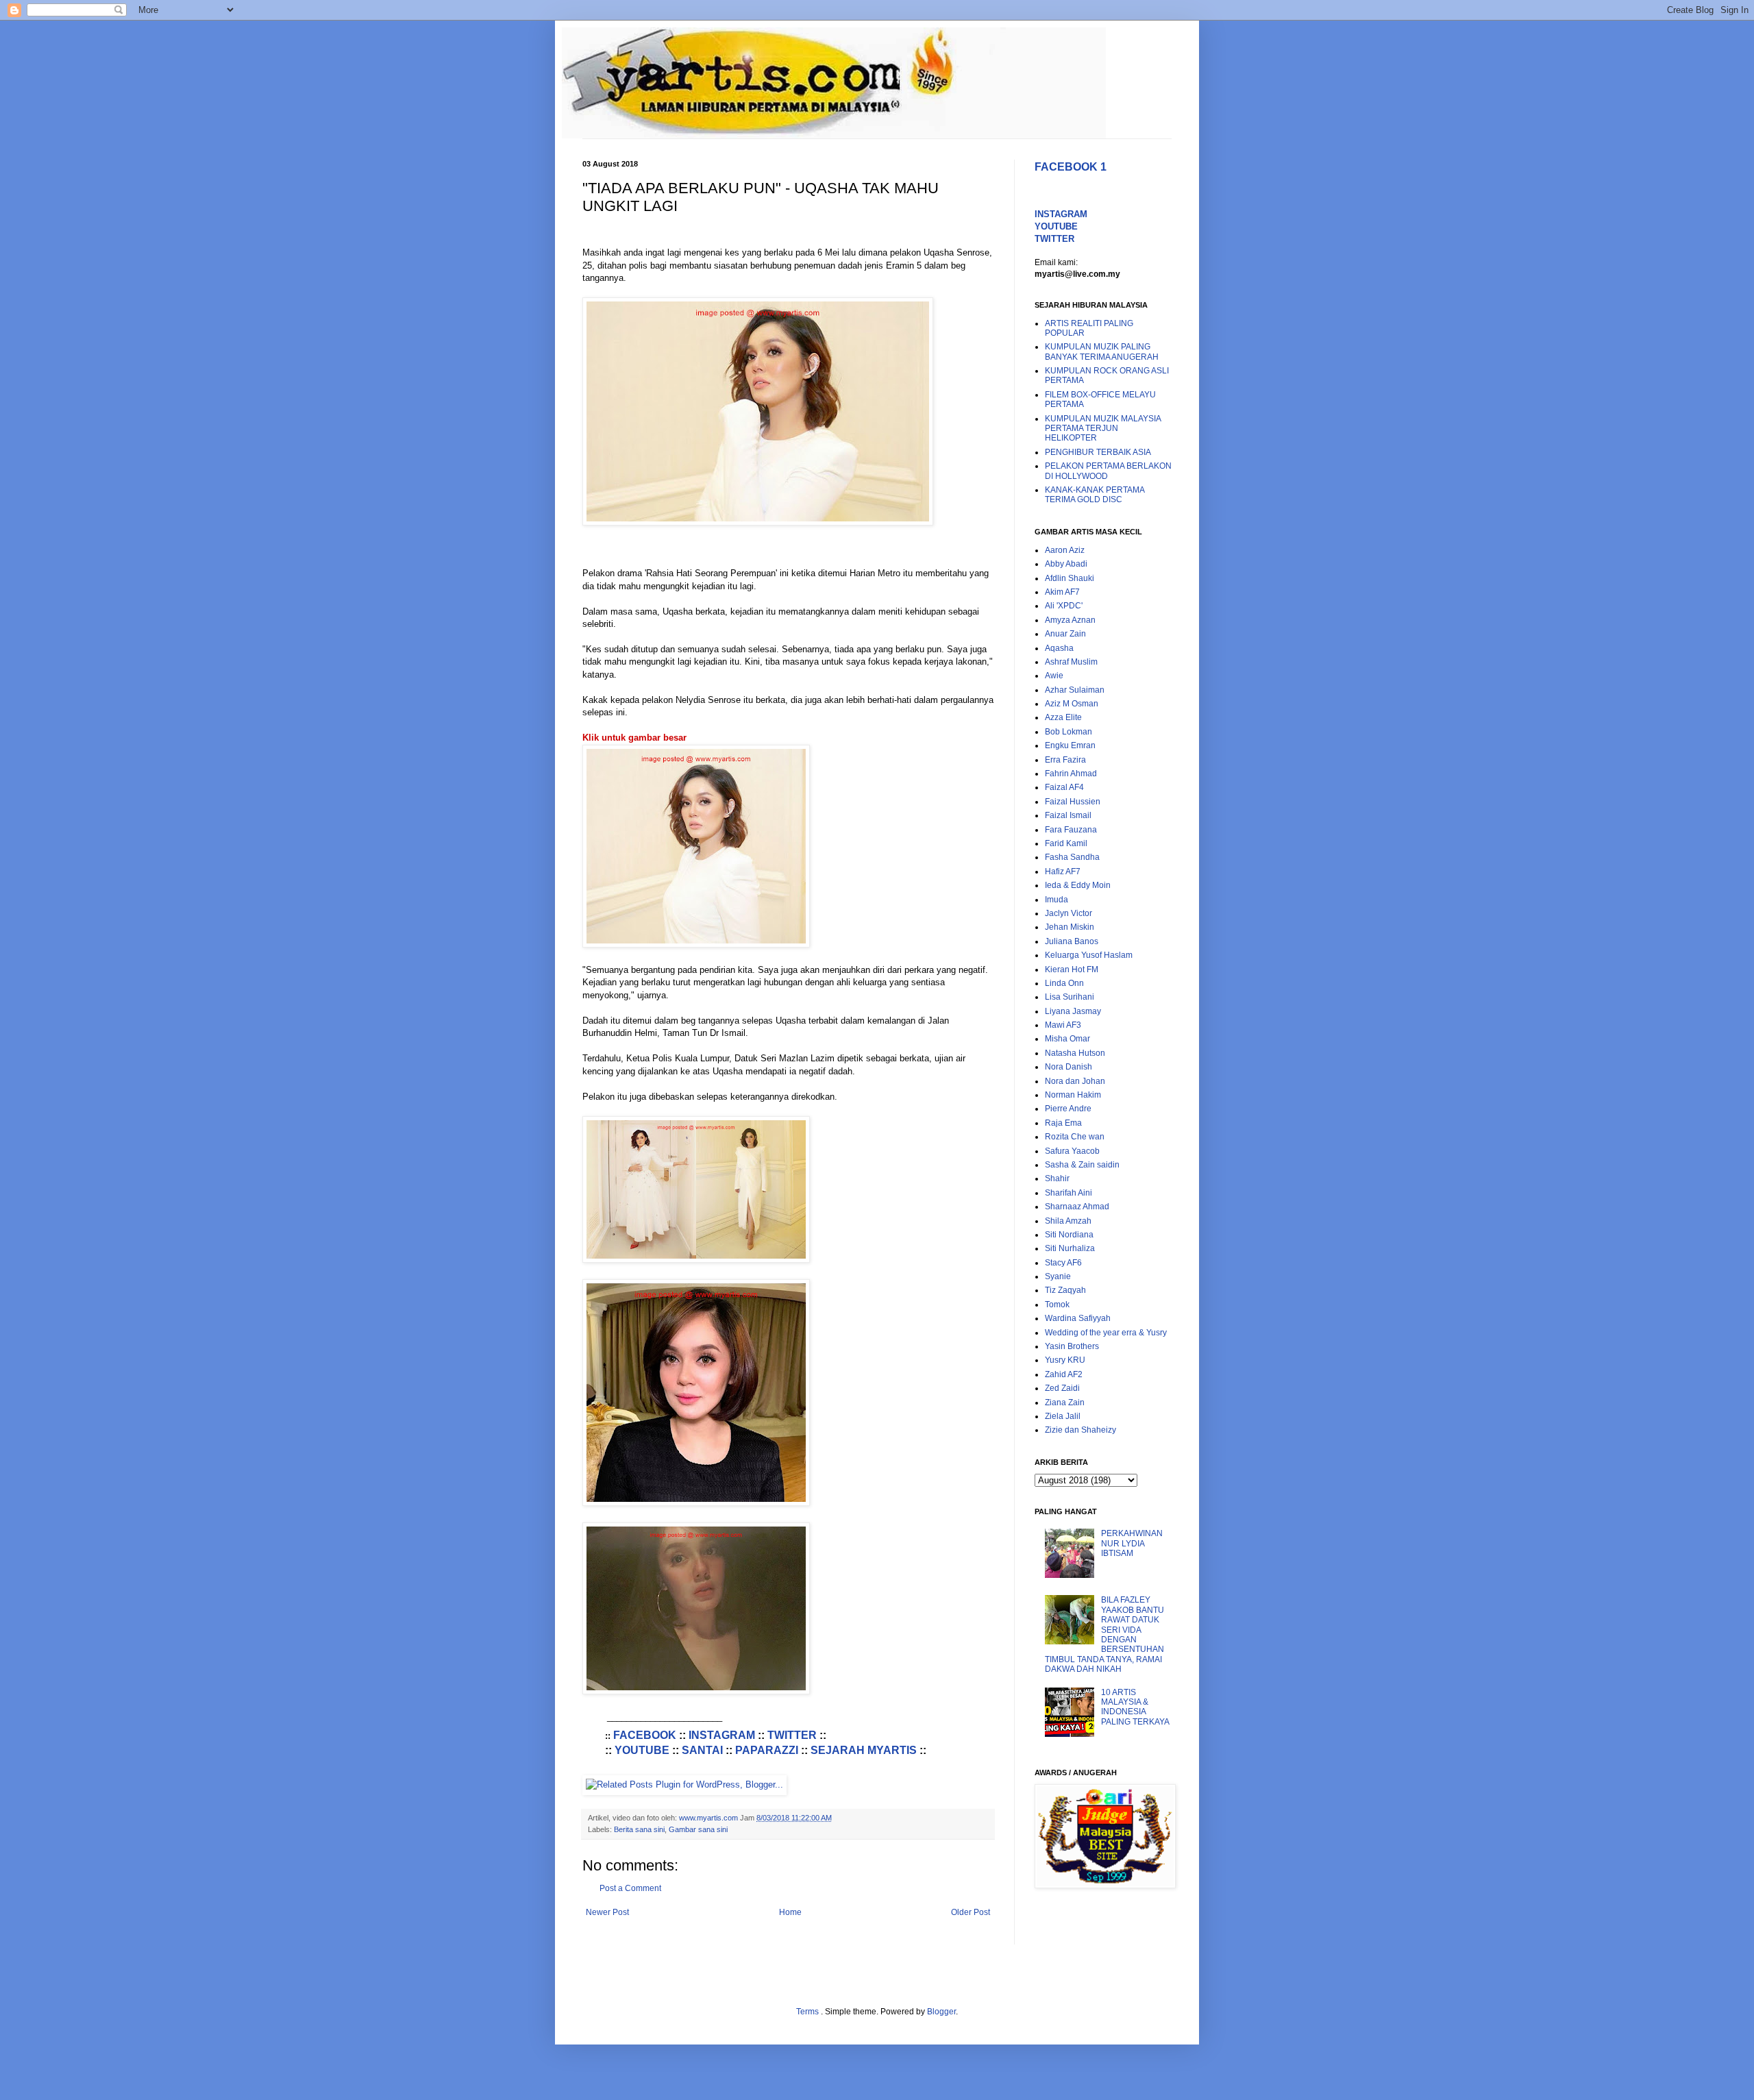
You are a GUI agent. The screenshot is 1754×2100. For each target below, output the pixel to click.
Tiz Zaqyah (1065, 1290)
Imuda (1057, 900)
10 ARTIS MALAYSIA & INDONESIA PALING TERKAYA (1135, 1707)
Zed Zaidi (1062, 1388)
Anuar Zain (1065, 634)
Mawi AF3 (1063, 1025)
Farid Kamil (1066, 843)
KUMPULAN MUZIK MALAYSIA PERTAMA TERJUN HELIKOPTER (1103, 429)
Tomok (1057, 1305)
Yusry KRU (1065, 1360)
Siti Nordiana (1069, 1235)
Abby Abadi (1066, 564)
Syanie (1058, 1276)
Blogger (941, 2012)
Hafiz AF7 (1063, 872)
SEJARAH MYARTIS (864, 1750)
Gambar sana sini (698, 1829)
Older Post (971, 1912)
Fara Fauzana (1071, 830)
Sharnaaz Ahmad (1077, 1207)
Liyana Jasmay (1073, 1011)
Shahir (1057, 1178)
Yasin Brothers (1072, 1346)
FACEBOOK (645, 1735)
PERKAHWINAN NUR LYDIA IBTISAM (1132, 1543)
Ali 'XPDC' (1064, 606)
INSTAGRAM (722, 1735)
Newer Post (607, 1912)
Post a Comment (630, 1888)
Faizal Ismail (1068, 815)
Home (790, 1912)
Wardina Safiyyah (1078, 1318)
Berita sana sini (639, 1829)
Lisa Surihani (1070, 997)
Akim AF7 (1062, 592)
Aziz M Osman (1072, 704)
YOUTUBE (642, 1750)
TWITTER (792, 1735)
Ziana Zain (1065, 1403)
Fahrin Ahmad (1071, 774)
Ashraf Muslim (1071, 662)
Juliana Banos (1072, 941)
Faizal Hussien (1073, 802)
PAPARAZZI (767, 1750)
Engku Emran (1070, 745)
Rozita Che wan (1075, 1137)
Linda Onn (1064, 983)
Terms (808, 2012)
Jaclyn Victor (1069, 913)
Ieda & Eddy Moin (1078, 885)
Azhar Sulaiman (1075, 690)
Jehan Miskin (1070, 927)
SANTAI (702, 1750)
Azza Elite (1063, 717)
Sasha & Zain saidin (1082, 1165)
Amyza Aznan (1070, 620)
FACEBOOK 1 (1071, 167)
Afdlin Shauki (1070, 578)
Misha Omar (1067, 1039)
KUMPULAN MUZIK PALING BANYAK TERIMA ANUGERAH (1102, 351)
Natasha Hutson (1075, 1053)
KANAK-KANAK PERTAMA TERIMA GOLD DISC (1095, 495)
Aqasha (1059, 648)
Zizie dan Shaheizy (1080, 1430)
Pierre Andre (1068, 1109)
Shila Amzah (1068, 1221)
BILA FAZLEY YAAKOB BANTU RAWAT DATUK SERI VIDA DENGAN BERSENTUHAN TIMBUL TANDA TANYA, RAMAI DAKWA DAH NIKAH (1104, 1634)
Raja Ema (1063, 1123)
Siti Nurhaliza (1070, 1248)
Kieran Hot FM (1072, 969)
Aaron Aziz (1065, 550)
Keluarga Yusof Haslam (1089, 955)
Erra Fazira (1065, 760)
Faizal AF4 (1064, 787)
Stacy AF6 (1063, 1263)
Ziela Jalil (1063, 1416)
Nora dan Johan (1075, 1081)
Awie (1054, 676)
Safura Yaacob (1072, 1151)
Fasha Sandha (1072, 857)
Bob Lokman (1069, 732)
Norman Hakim (1073, 1095)
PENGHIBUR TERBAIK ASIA (1098, 452)
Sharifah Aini (1069, 1193)
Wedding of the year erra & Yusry (1106, 1333)
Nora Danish (1069, 1067)
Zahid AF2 (1064, 1374)
